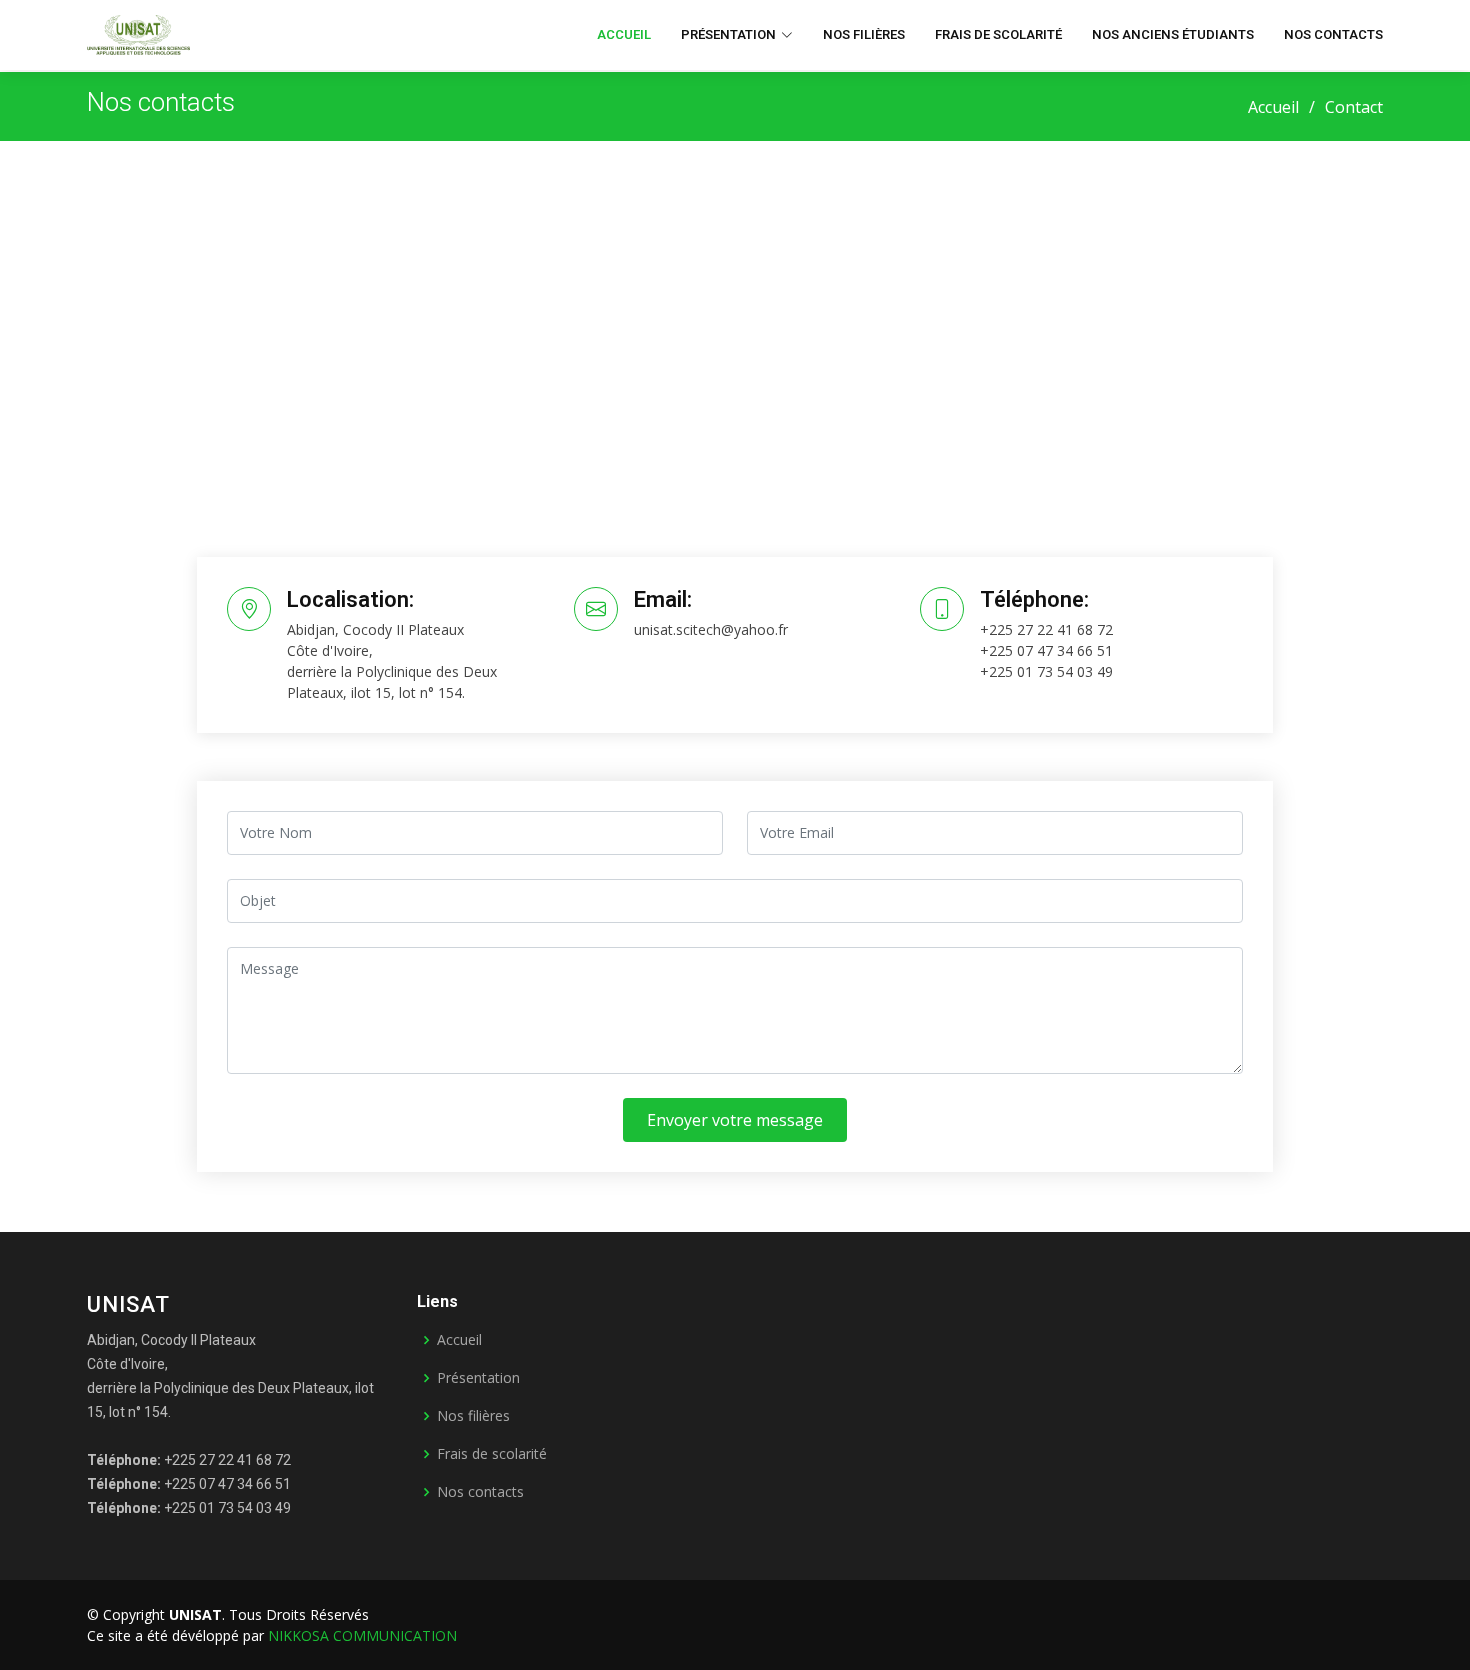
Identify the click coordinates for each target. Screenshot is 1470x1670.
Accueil (624, 34)
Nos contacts (480, 1492)
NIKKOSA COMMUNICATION (362, 1635)
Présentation (478, 1378)
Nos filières (864, 34)
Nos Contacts (1333, 34)
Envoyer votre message (735, 1120)
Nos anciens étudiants (1173, 34)
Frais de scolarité (998, 34)
